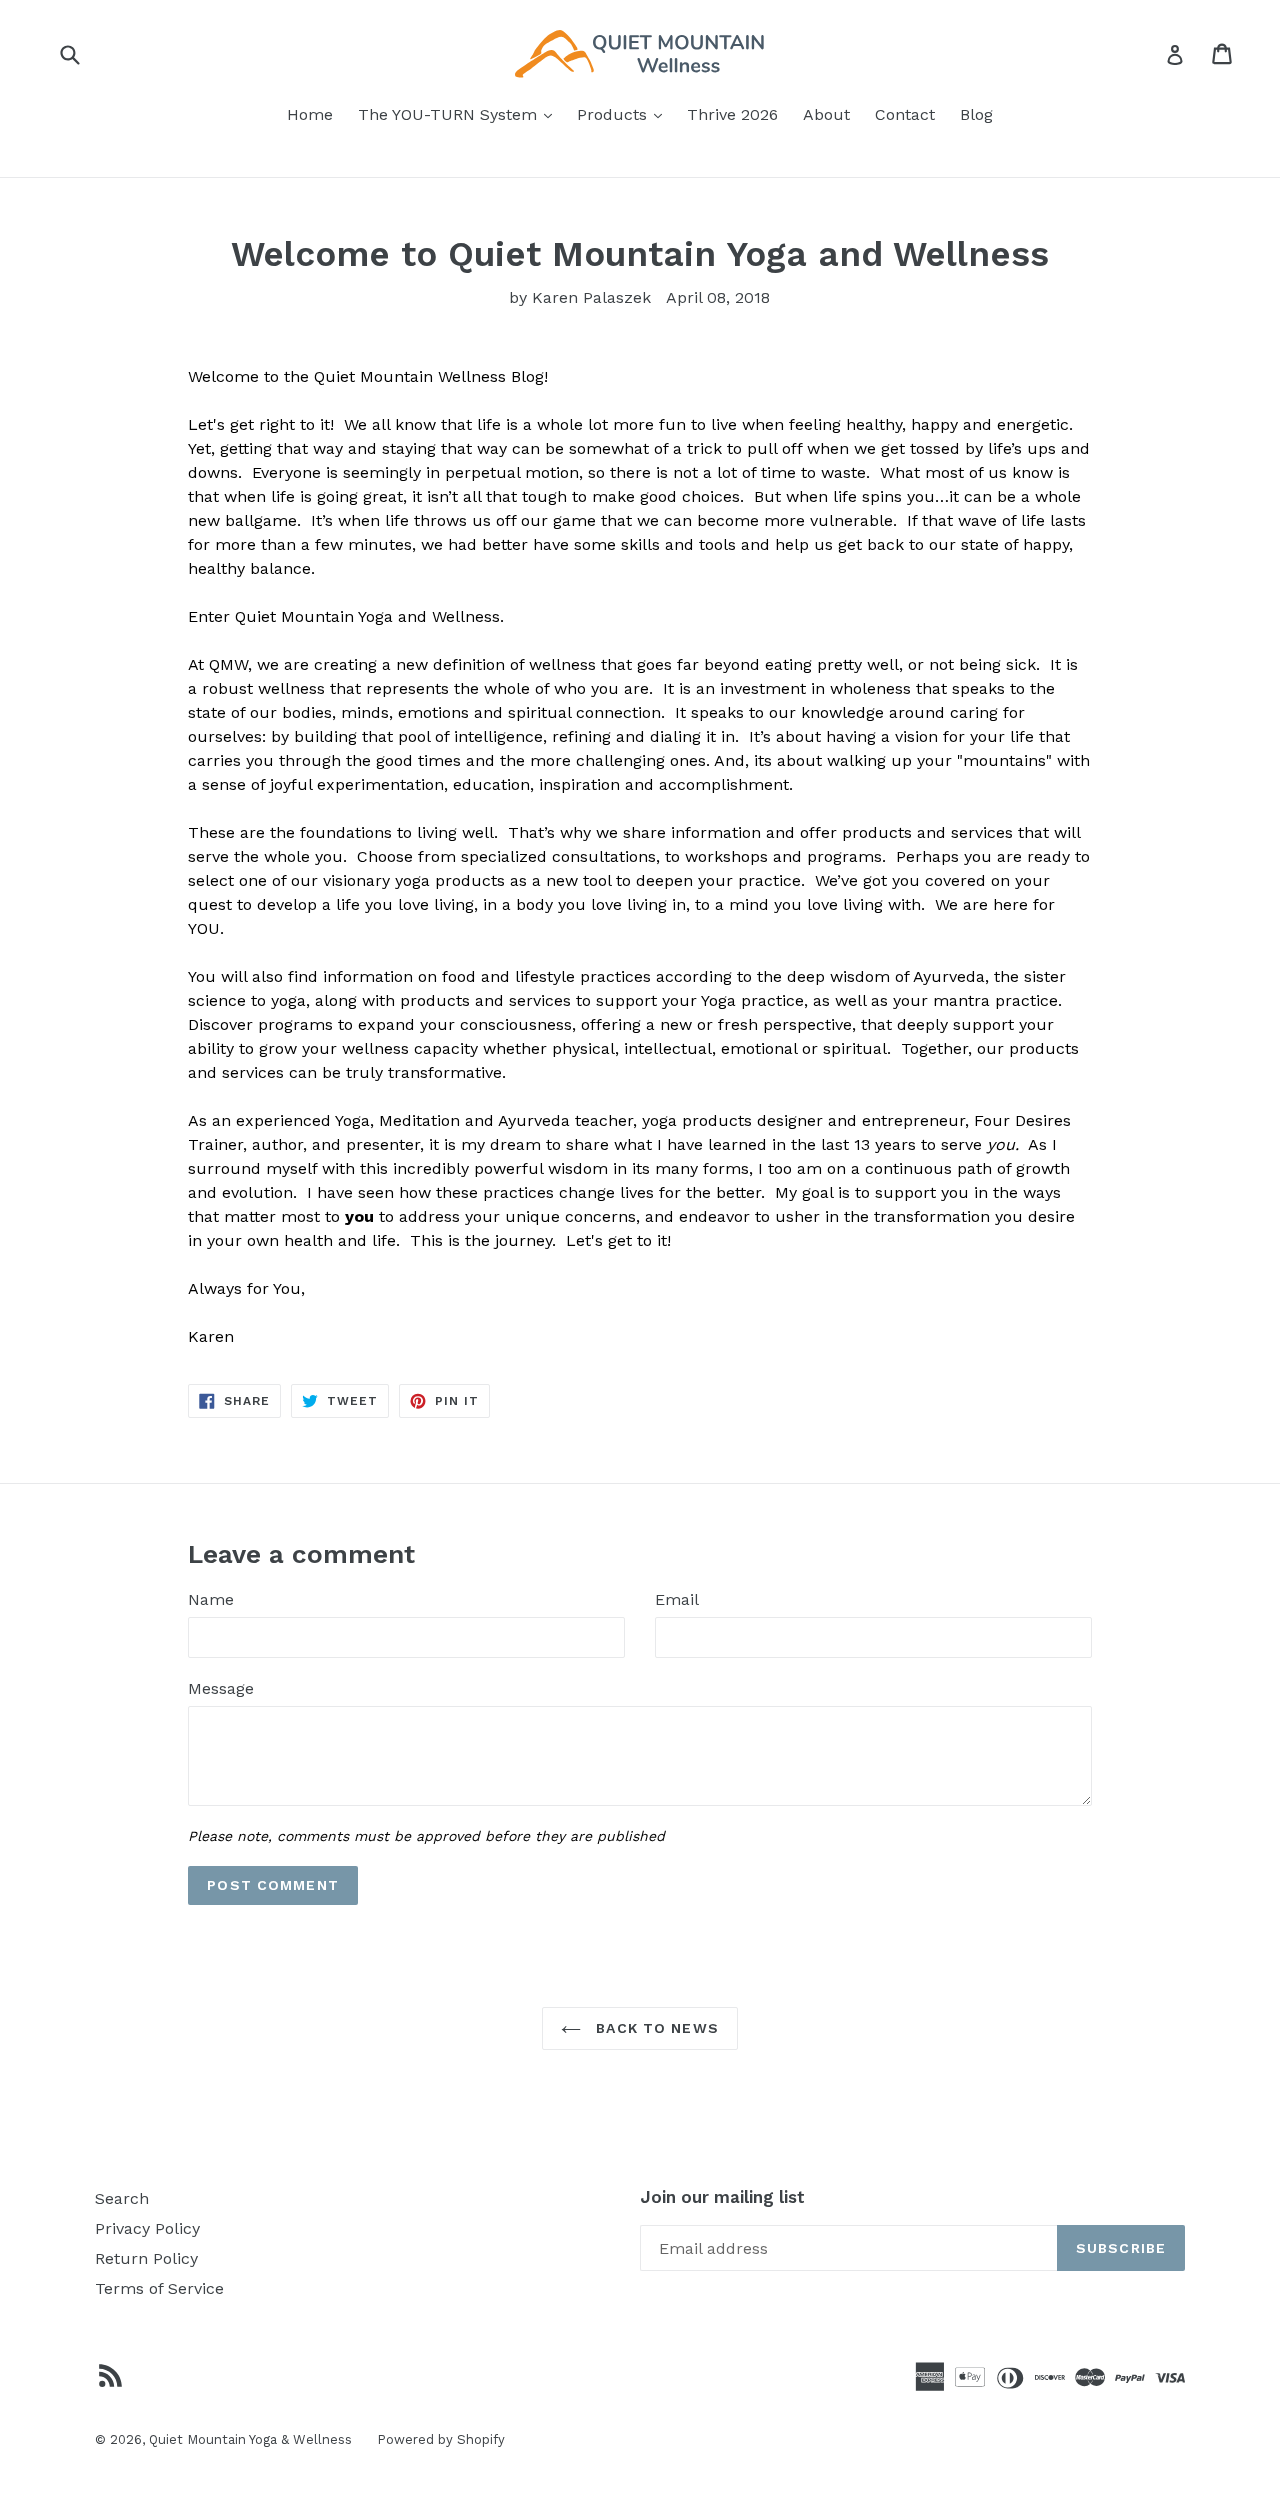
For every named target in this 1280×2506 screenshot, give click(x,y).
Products (624, 114)
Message (221, 1688)
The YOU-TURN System (460, 114)
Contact (905, 114)
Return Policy (146, 2258)
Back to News (655, 2028)
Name (211, 1599)
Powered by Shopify (441, 2439)
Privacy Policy (147, 2228)
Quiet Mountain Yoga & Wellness (250, 2439)
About (826, 114)
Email (677, 1599)
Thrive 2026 (732, 114)
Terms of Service (159, 2288)
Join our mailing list (722, 2197)
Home (310, 114)
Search (122, 2198)
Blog (976, 114)
